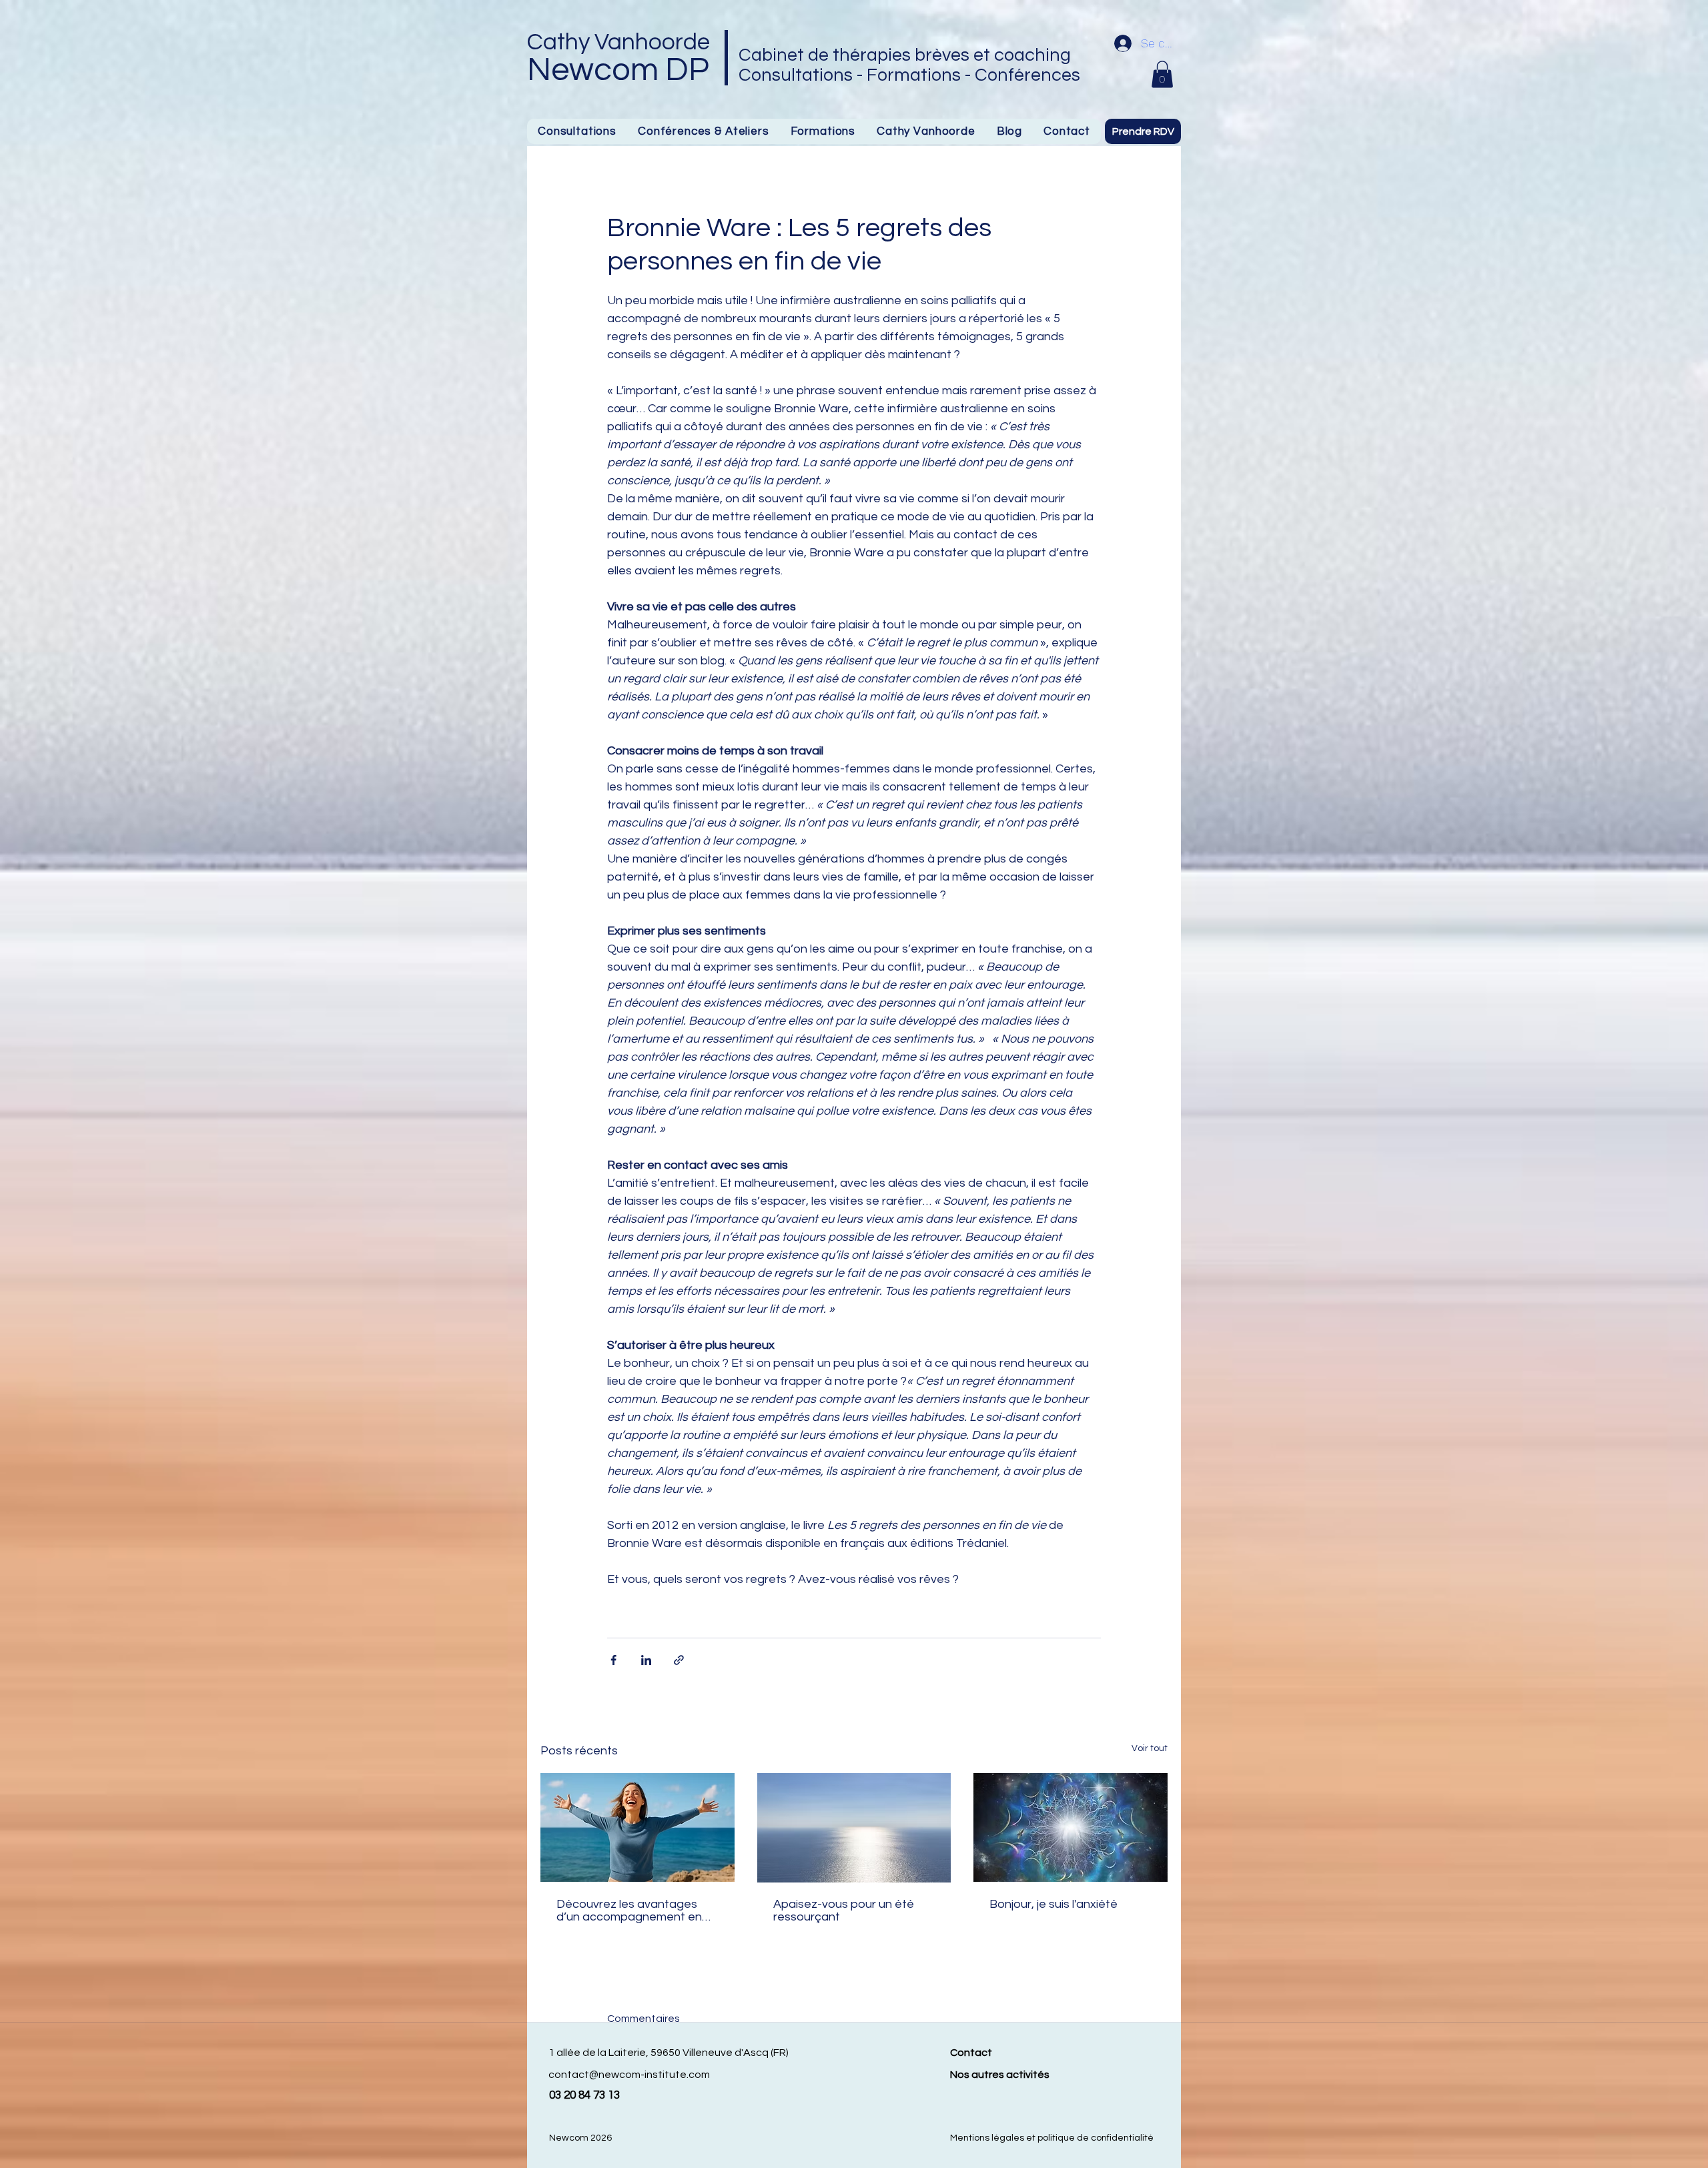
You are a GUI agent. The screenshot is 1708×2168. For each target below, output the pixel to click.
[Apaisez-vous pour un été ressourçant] (854, 1828)
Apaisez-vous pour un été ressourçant (844, 1911)
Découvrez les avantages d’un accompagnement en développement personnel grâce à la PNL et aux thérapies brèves (629, 1911)
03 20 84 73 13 (584, 2095)
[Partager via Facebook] (613, 1660)
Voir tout (1150, 1748)
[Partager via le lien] (679, 1660)
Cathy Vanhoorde (618, 42)
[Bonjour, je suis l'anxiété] (1071, 1827)
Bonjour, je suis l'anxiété (1053, 1904)
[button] (823, 131)
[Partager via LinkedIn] (646, 1660)
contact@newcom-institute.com (629, 2075)
